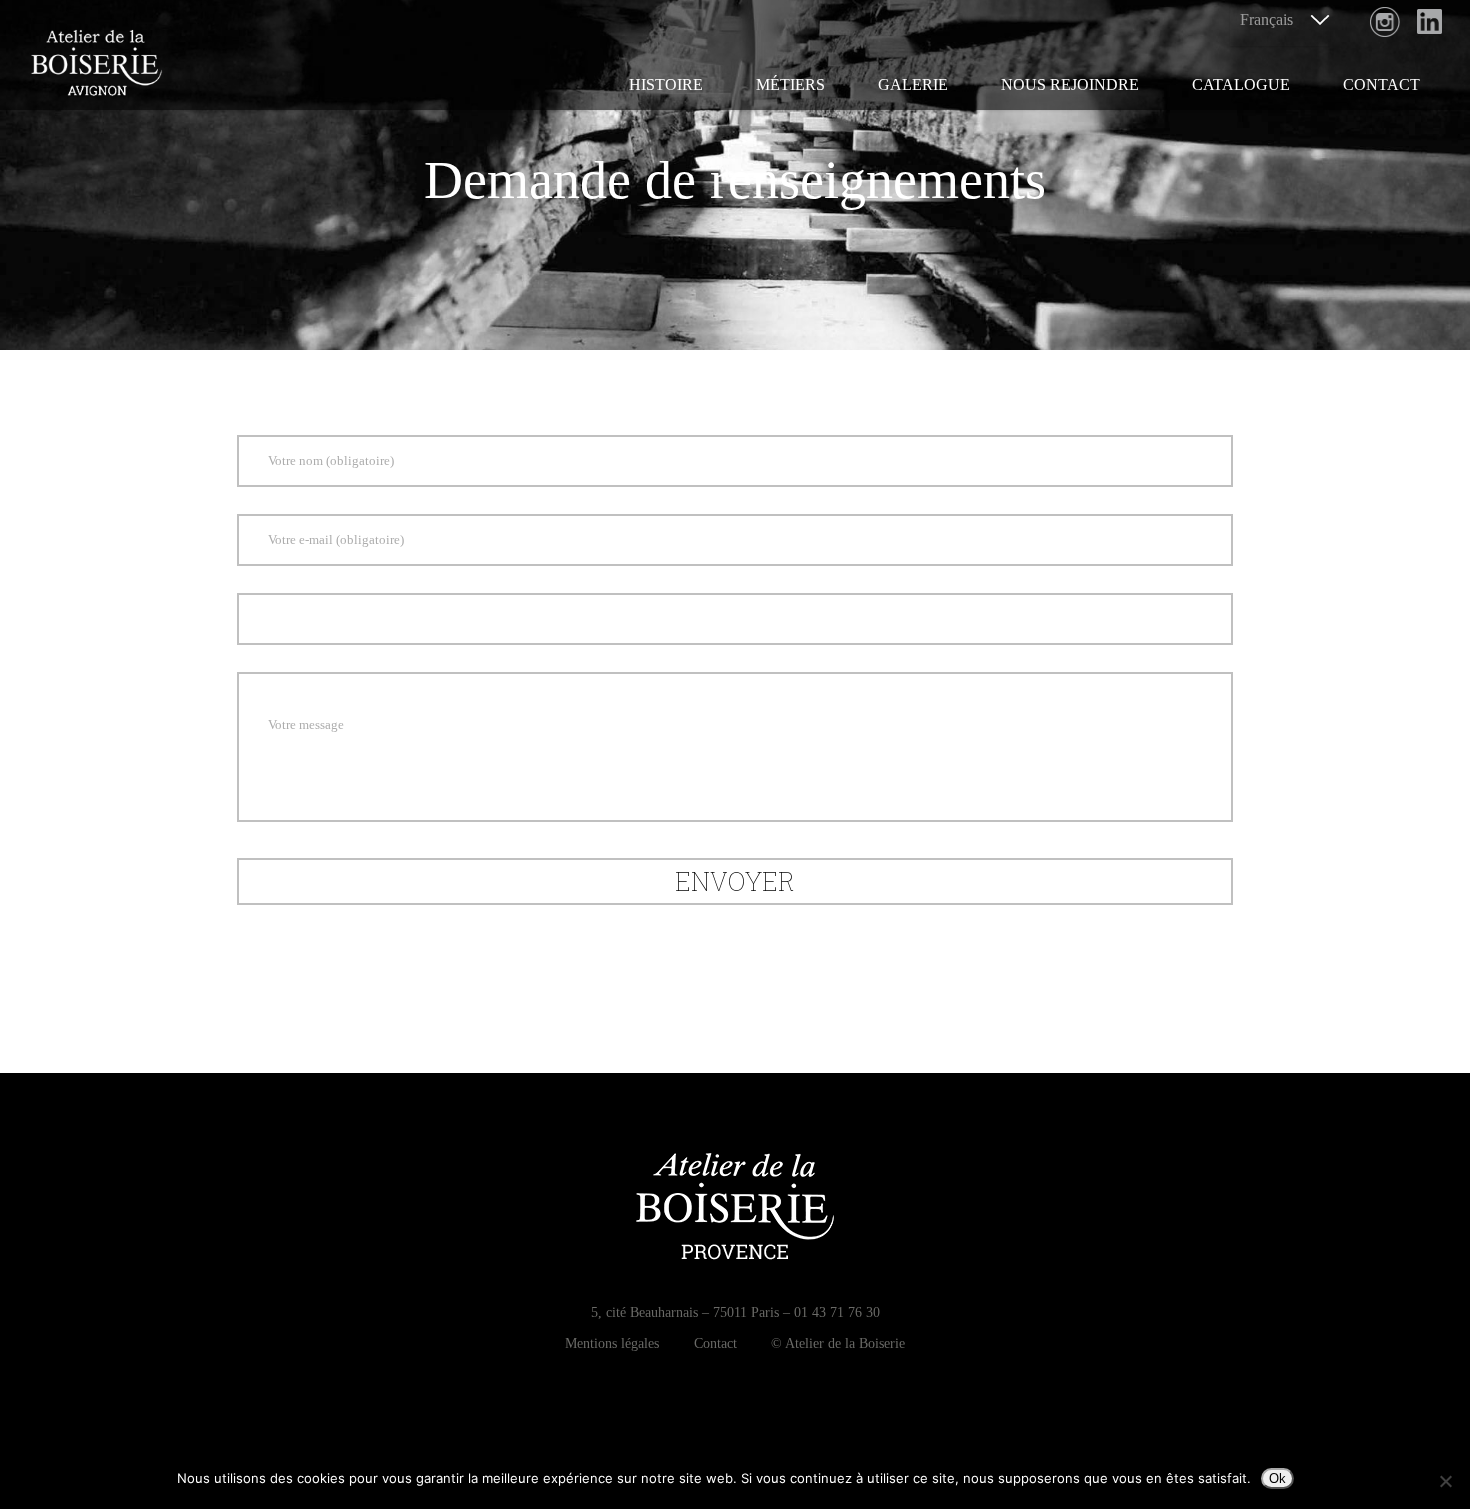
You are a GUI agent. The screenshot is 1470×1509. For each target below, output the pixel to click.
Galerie (913, 84)
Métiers (790, 84)
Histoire (666, 84)
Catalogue (1241, 84)
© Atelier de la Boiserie (838, 1343)
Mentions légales (612, 1343)
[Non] (1445, 1481)
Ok (1277, 1478)
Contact (1381, 84)
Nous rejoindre (1070, 84)
